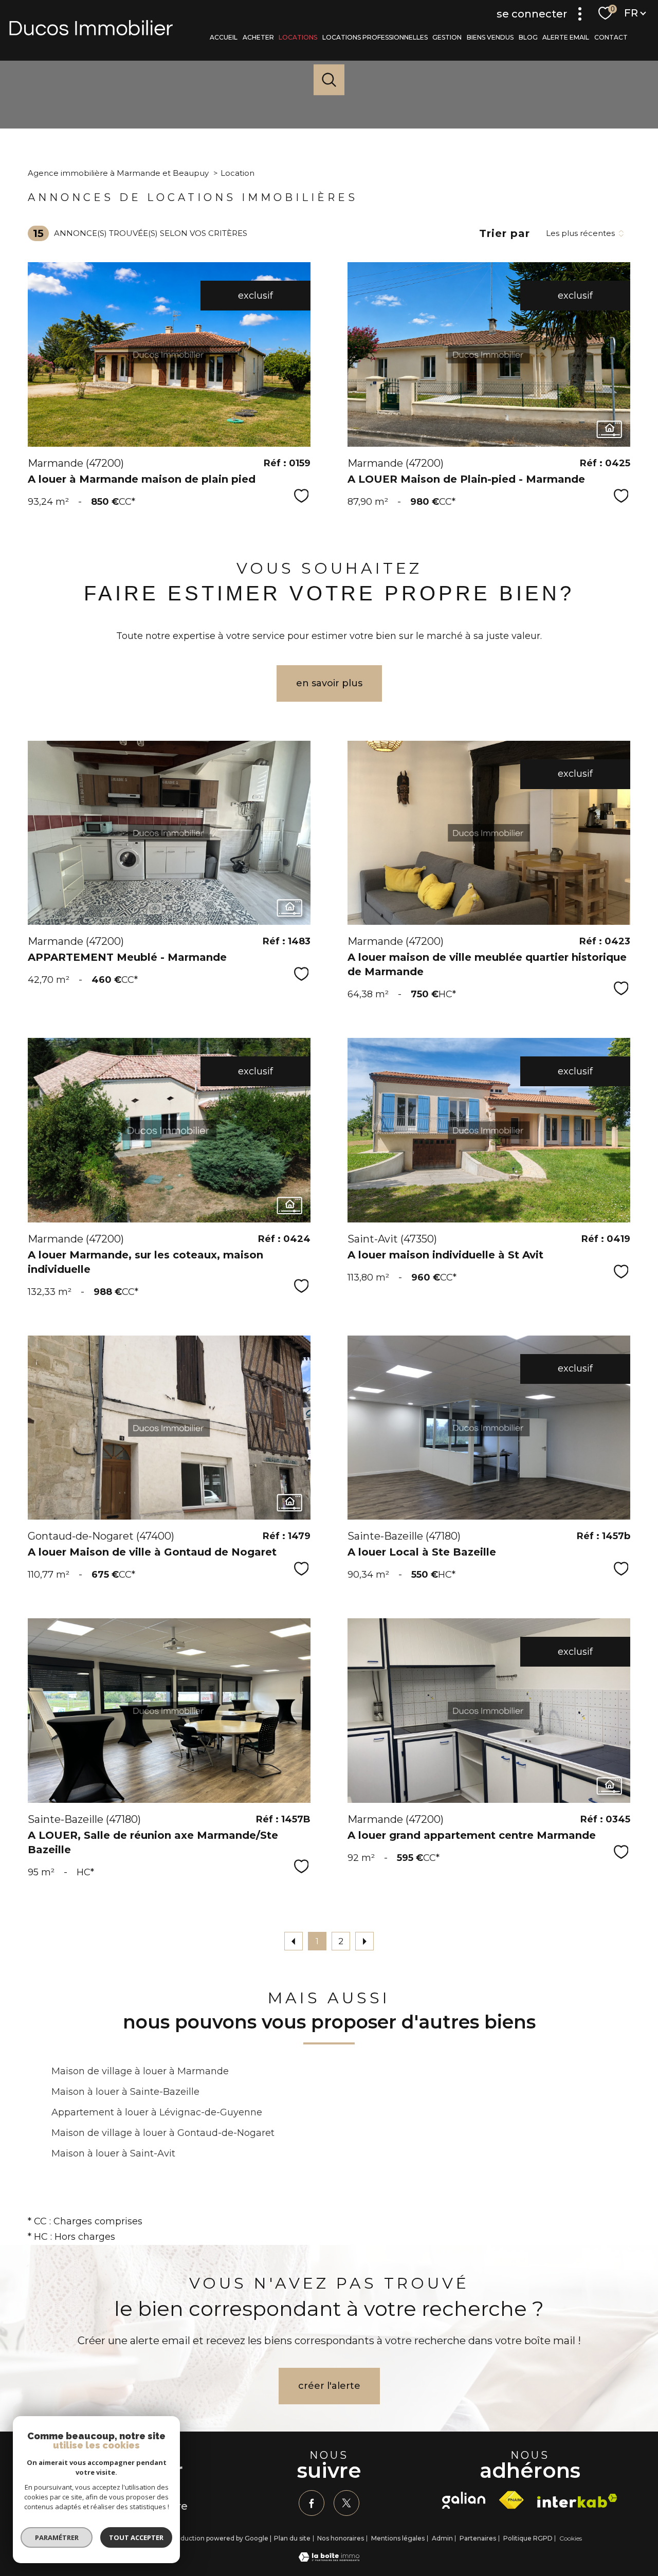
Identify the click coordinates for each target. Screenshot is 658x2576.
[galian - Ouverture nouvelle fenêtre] (464, 2500)
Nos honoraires (341, 2538)
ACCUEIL (224, 37)
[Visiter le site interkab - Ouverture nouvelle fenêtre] (577, 2501)
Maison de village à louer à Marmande (140, 2071)
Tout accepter (136, 2537)
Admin (442, 2538)
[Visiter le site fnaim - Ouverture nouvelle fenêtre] (511, 2500)
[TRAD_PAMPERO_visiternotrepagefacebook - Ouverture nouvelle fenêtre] (312, 2503)
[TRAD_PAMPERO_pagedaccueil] (91, 32)
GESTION (447, 37)
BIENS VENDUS (490, 37)
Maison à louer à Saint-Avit (113, 2153)
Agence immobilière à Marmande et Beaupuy (118, 173)
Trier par (505, 233)
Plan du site (292, 2538)
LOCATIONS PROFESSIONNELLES (375, 37)
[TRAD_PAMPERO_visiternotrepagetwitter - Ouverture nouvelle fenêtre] (346, 2503)
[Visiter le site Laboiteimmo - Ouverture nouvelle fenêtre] (329, 2559)
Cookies (571, 2538)
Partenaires (478, 2538)
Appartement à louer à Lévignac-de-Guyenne (157, 2112)
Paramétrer (57, 2537)
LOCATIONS (298, 37)
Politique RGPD (528, 2538)
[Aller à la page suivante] (364, 1941)
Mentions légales (398, 2538)
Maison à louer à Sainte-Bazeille (125, 2092)
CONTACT (611, 37)
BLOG (528, 37)
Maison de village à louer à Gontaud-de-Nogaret (163, 2133)
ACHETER (258, 37)
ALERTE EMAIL (566, 37)
